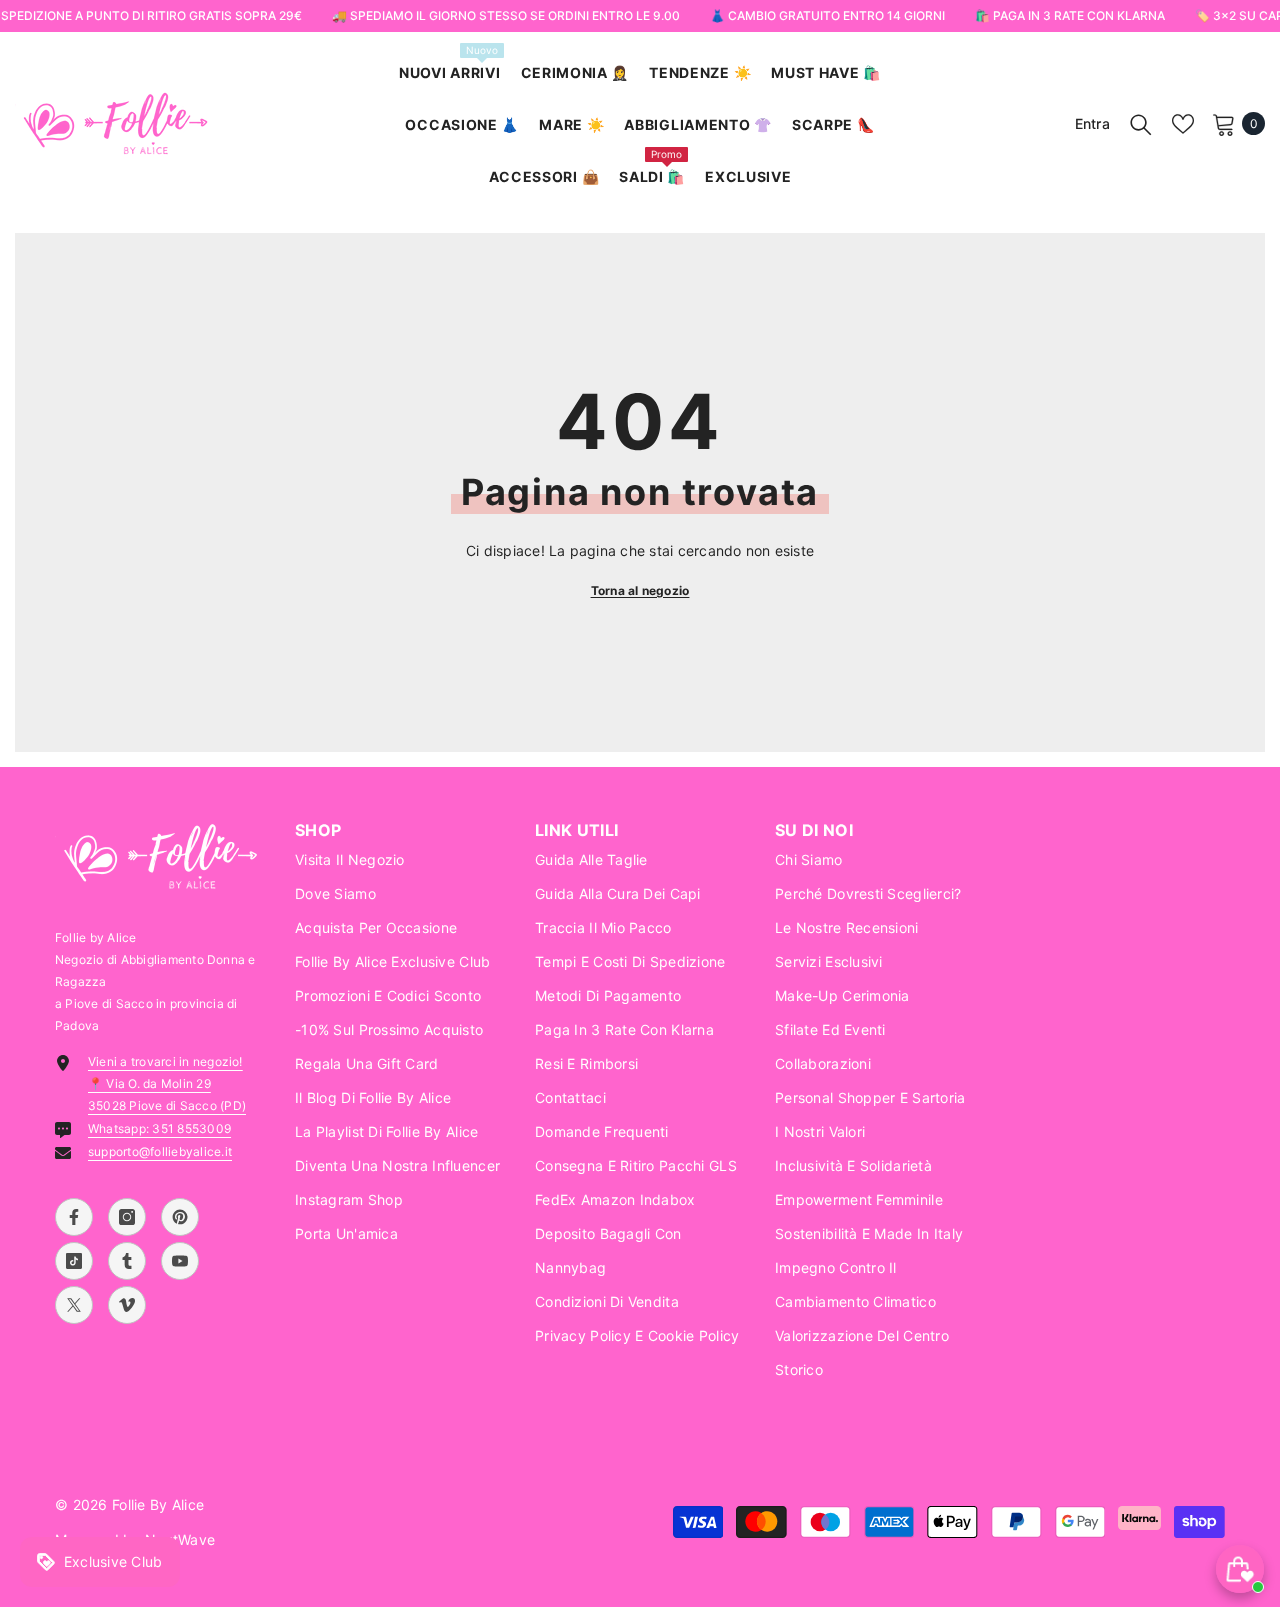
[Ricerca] (1141, 124)
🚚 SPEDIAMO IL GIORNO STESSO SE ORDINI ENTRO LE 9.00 (505, 15)
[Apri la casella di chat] (1240, 1569)
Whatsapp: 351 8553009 (159, 1128)
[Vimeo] (127, 1305)
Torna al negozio (640, 590)
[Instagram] (127, 1217)
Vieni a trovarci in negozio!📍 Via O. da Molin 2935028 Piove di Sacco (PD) (167, 1083)
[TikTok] (74, 1261)
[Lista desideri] (1183, 124)
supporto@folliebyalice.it (160, 1151)
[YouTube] (180, 1261)
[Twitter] (74, 1305)
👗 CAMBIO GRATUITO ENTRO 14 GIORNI (826, 15)
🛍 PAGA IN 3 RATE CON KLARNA (1069, 15)
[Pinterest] (180, 1217)
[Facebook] (74, 1217)
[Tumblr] (127, 1261)
